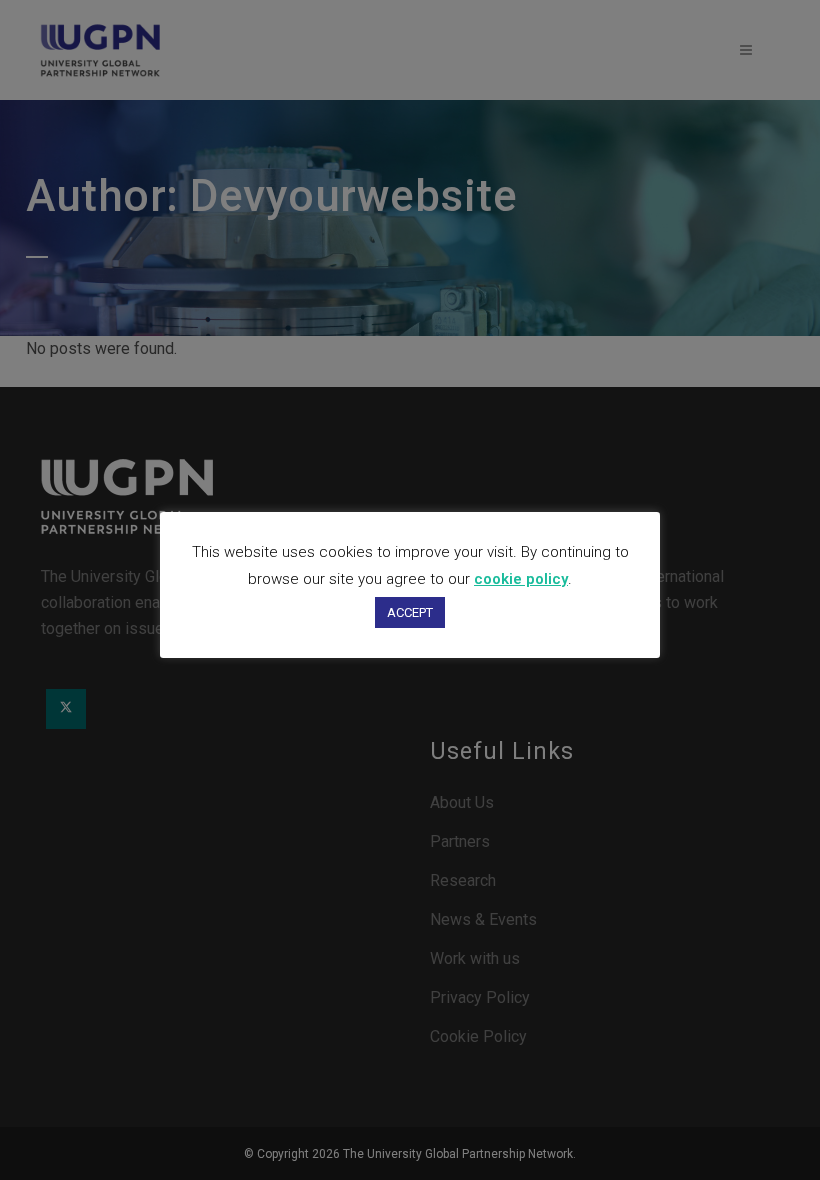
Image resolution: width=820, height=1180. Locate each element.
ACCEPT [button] (410, 612)
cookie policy (521, 579)
